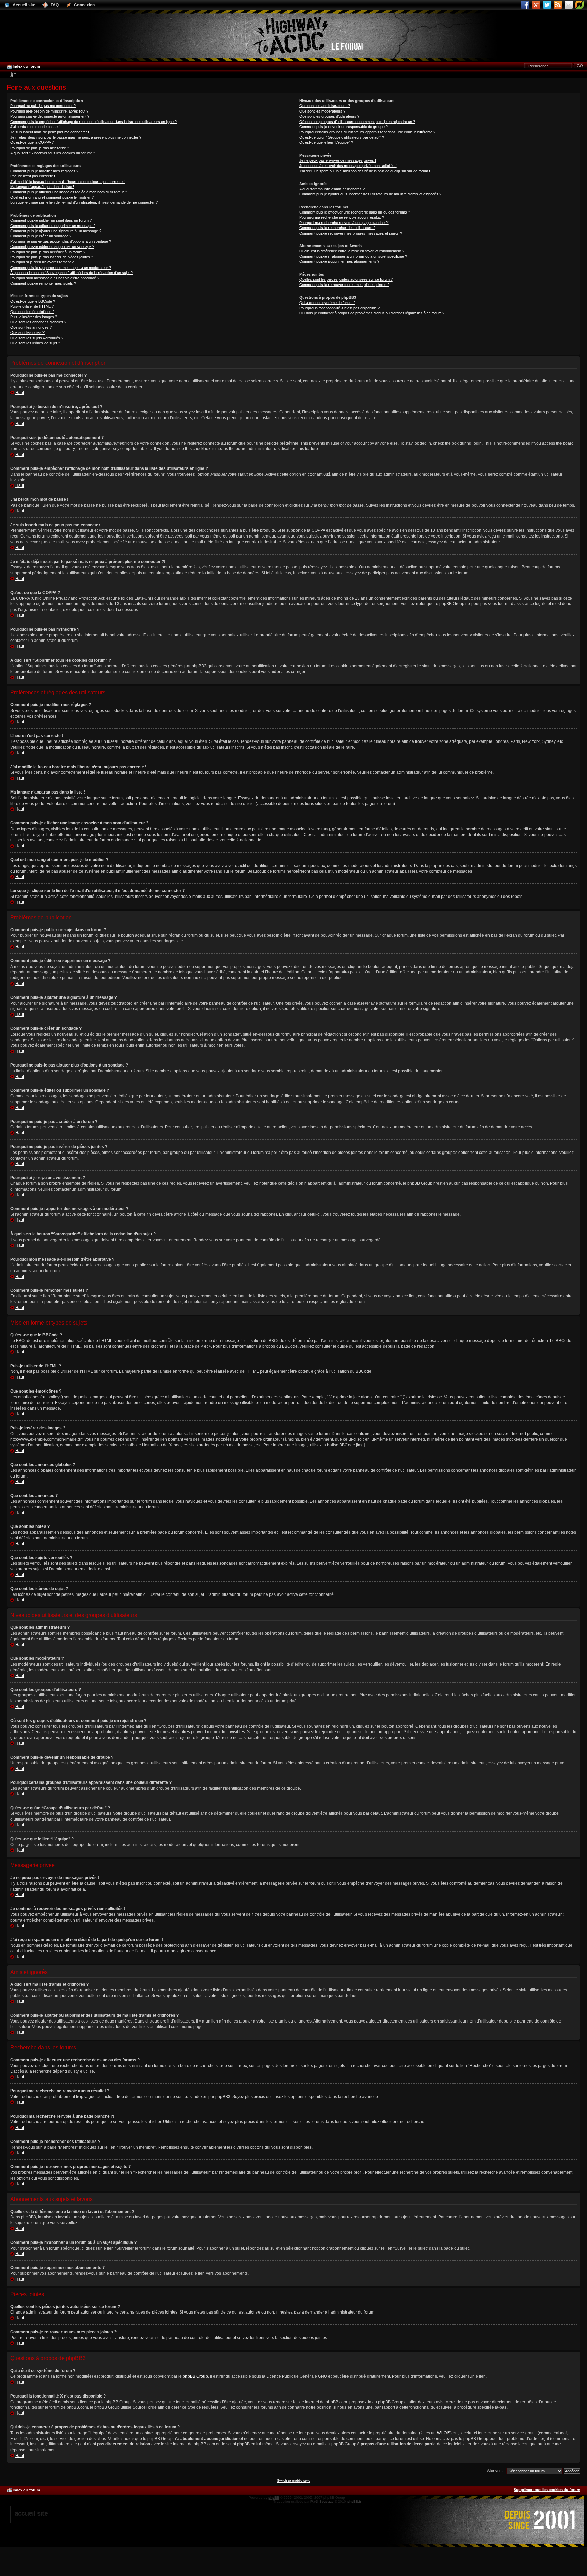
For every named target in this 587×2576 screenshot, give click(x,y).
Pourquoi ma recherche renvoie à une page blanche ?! (344, 223)
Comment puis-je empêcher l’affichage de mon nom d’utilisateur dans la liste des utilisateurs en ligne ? (93, 122)
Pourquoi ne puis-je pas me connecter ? (43, 106)
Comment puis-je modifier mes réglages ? (44, 171)
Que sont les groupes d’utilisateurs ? (329, 116)
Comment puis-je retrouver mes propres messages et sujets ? (351, 233)
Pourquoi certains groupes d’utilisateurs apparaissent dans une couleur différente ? (367, 132)
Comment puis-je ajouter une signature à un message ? (56, 231)
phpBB (274, 2498)
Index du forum (26, 66)
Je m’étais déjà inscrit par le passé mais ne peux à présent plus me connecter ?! (76, 137)
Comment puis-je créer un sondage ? (41, 236)
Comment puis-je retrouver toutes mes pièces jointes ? (344, 285)
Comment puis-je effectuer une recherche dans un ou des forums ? (355, 212)
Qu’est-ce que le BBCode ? (33, 301)
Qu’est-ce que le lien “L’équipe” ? (326, 142)
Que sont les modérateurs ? (322, 111)
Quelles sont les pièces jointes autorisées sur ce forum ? (346, 279)
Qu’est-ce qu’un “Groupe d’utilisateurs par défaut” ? (342, 137)
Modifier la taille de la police (12, 75)
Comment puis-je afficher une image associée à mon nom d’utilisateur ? (69, 192)
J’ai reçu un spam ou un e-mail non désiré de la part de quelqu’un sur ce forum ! (365, 171)
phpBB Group (195, 2376)
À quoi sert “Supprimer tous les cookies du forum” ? (53, 153)
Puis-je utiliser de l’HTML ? (32, 306)
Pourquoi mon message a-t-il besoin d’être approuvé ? (55, 278)
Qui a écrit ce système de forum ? (327, 303)
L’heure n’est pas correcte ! (33, 176)
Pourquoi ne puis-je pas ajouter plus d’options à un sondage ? (61, 241)
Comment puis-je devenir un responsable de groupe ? (343, 127)
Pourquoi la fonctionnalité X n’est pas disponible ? (340, 308)
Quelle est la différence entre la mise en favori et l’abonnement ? (352, 251)
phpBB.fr (354, 2501)
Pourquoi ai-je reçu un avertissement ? (42, 262)
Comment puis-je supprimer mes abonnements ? (339, 261)
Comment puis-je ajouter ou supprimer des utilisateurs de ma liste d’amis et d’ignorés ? (370, 194)
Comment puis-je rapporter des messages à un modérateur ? (61, 268)
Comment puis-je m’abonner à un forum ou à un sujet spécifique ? (353, 256)
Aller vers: (495, 2471)
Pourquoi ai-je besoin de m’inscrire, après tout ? (49, 111)
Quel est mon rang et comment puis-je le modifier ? (52, 197)
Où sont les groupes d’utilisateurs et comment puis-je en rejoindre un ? (357, 122)
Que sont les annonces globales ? (38, 322)
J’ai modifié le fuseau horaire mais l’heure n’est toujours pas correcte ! (67, 182)
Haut (20, 393)
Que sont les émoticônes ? (32, 312)
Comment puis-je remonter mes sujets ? (43, 283)
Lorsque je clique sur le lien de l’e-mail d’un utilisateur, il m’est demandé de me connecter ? (84, 202)
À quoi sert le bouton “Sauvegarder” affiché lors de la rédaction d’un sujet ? (72, 273)
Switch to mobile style (294, 2481)
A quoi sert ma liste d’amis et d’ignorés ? (332, 189)
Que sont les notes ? (27, 332)
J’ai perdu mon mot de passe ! (35, 127)
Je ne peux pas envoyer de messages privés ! (338, 160)
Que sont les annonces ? (31, 327)
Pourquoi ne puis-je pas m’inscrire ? (40, 148)
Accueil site (31, 2513)
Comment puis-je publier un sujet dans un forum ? (51, 220)
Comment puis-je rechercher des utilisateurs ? (337, 228)
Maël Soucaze (322, 2501)
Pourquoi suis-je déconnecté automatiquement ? (50, 116)
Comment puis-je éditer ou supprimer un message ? (53, 226)
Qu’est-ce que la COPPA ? (32, 142)
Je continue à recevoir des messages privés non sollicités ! (348, 166)
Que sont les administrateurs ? (325, 106)
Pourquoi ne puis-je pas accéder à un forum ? (48, 252)
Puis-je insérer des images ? (34, 317)
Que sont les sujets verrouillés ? (37, 338)
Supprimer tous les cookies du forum (547, 2490)
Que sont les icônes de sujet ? (35, 343)
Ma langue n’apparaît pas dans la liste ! (42, 187)
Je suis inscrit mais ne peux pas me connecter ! (50, 132)
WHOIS (444, 2433)
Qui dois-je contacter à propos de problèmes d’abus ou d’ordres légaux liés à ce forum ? (372, 313)
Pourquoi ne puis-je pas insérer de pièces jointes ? (52, 257)
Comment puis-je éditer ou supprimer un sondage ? (52, 246)
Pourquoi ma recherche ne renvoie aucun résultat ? (342, 217)
